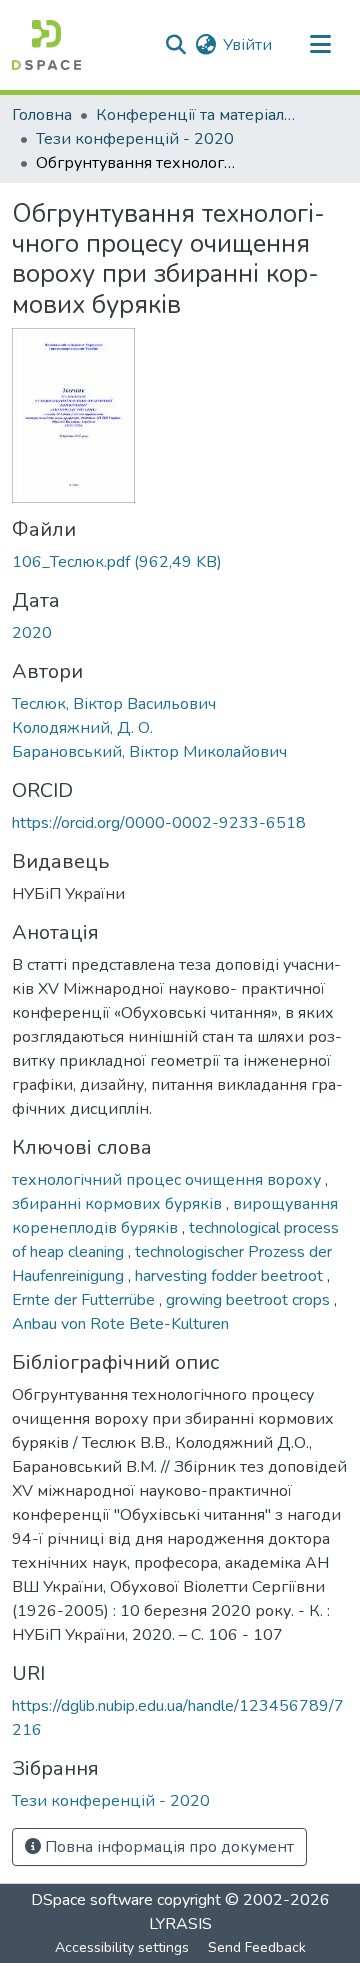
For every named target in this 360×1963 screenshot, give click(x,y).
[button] (46, 45)
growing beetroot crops (250, 1300)
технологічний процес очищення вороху (168, 1180)
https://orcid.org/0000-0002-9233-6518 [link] (159, 823)
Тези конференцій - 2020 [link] (135, 139)
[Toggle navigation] (320, 45)
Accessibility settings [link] (122, 1947)
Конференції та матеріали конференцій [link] (196, 115)
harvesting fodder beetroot (231, 1276)
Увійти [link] (247, 45)
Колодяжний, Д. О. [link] (82, 728)
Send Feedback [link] (257, 1947)
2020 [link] (32, 633)
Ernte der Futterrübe (85, 1300)
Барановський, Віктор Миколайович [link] (149, 752)
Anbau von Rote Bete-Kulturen (120, 1324)
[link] (180, 562)
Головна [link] (42, 115)
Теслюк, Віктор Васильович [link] (114, 704)
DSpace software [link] (92, 1900)
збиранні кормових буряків (119, 1204)
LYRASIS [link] (180, 1924)
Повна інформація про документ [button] (167, 1847)
